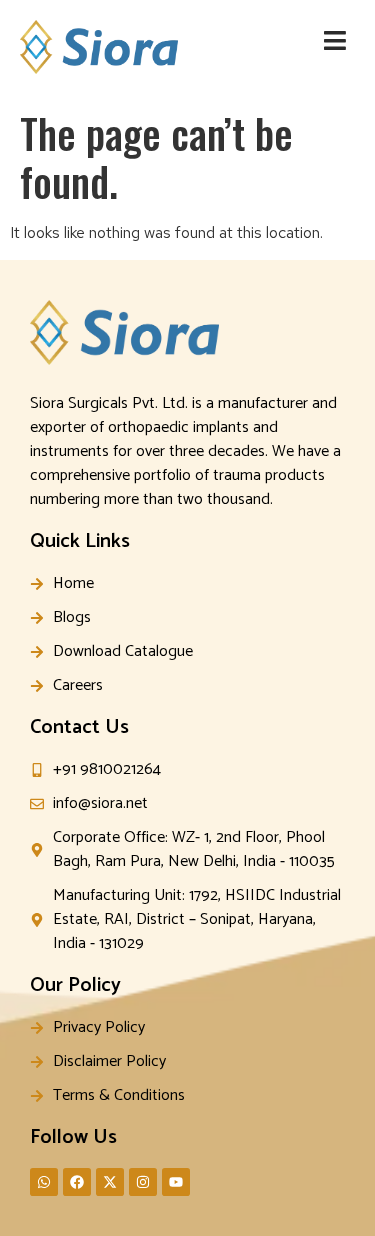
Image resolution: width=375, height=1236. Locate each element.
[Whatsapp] (44, 1182)
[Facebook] (77, 1182)
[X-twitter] (110, 1182)
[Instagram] (143, 1182)
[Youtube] (176, 1182)
